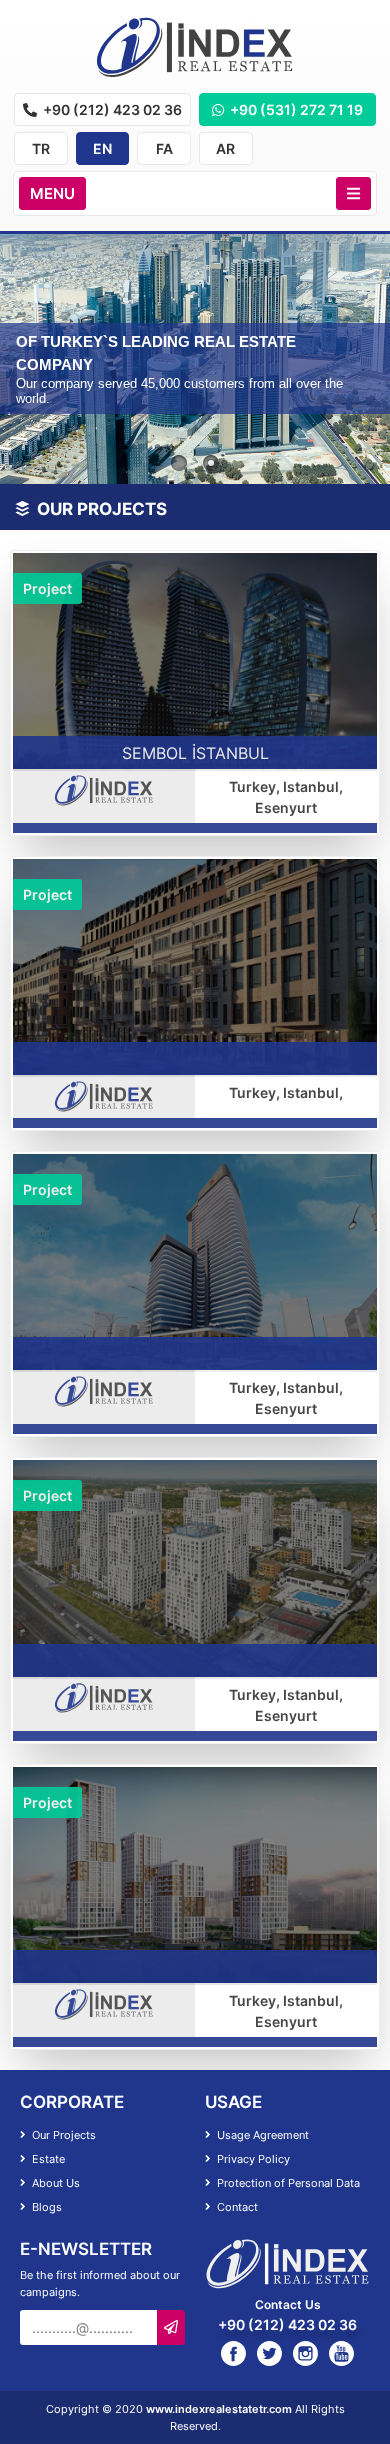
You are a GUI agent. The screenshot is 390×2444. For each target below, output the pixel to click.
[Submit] (171, 2327)
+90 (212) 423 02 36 (111, 109)
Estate (47, 2159)
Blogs (45, 2207)
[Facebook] (233, 2353)
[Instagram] (305, 2353)
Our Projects (62, 2135)
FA (164, 148)
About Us (54, 2183)
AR (225, 148)
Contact (236, 2207)
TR (41, 148)
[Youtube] (341, 2353)
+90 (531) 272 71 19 (295, 109)
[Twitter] (269, 2353)
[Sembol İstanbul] (195, 660)
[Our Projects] (195, 47)
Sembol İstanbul (195, 753)
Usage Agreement (261, 2135)
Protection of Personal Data (287, 2183)
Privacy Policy (252, 2159)
